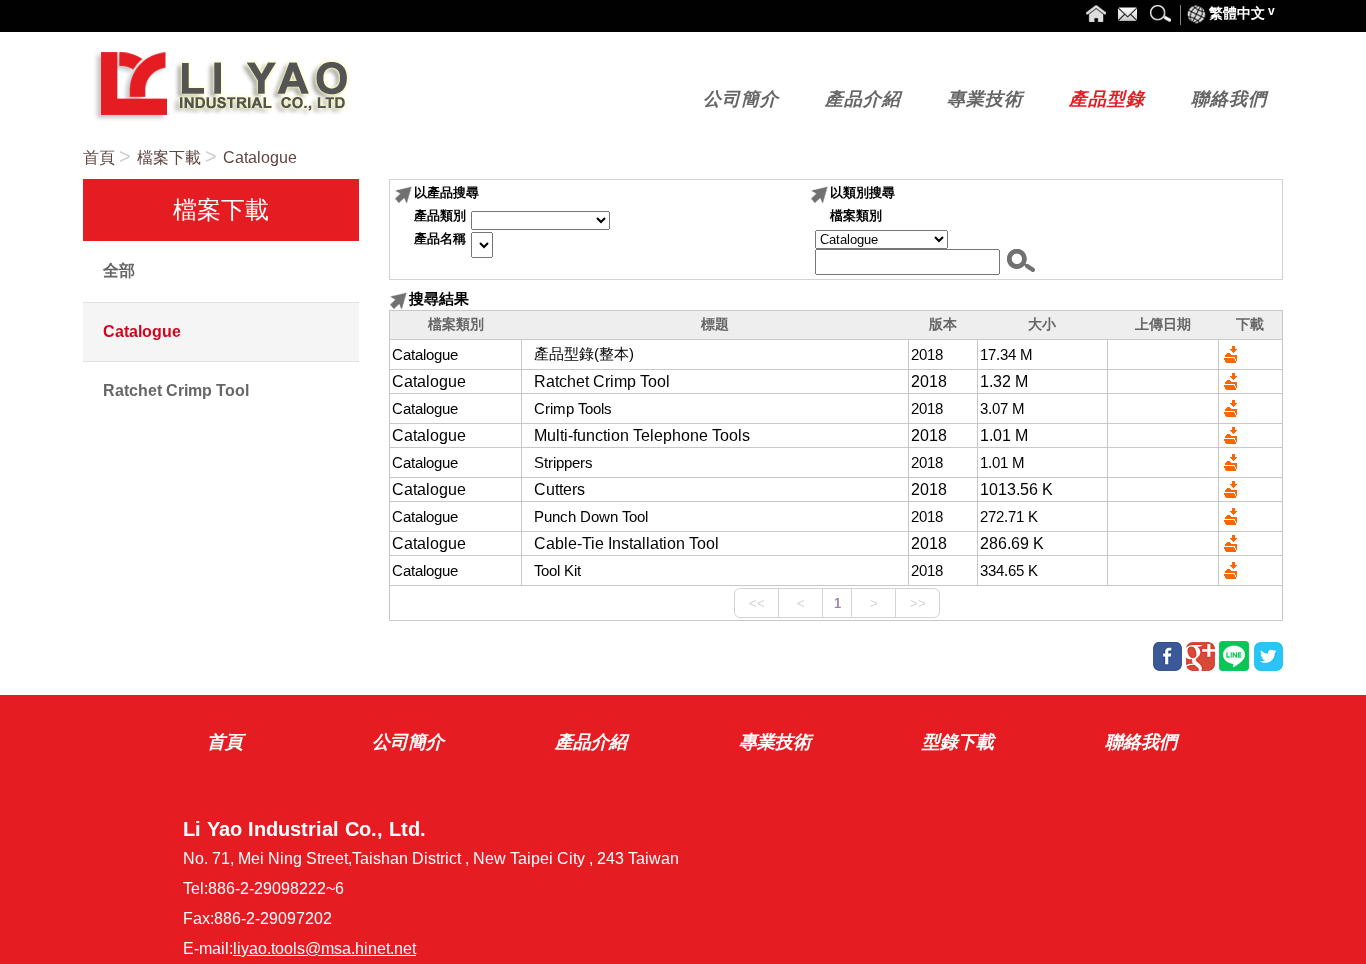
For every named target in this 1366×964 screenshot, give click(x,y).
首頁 (99, 157)
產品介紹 (591, 742)
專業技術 (775, 742)
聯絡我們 (1141, 742)
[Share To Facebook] (1167, 656)
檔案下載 (169, 157)
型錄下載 (958, 742)
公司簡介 (408, 742)
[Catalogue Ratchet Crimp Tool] (879, 239)
